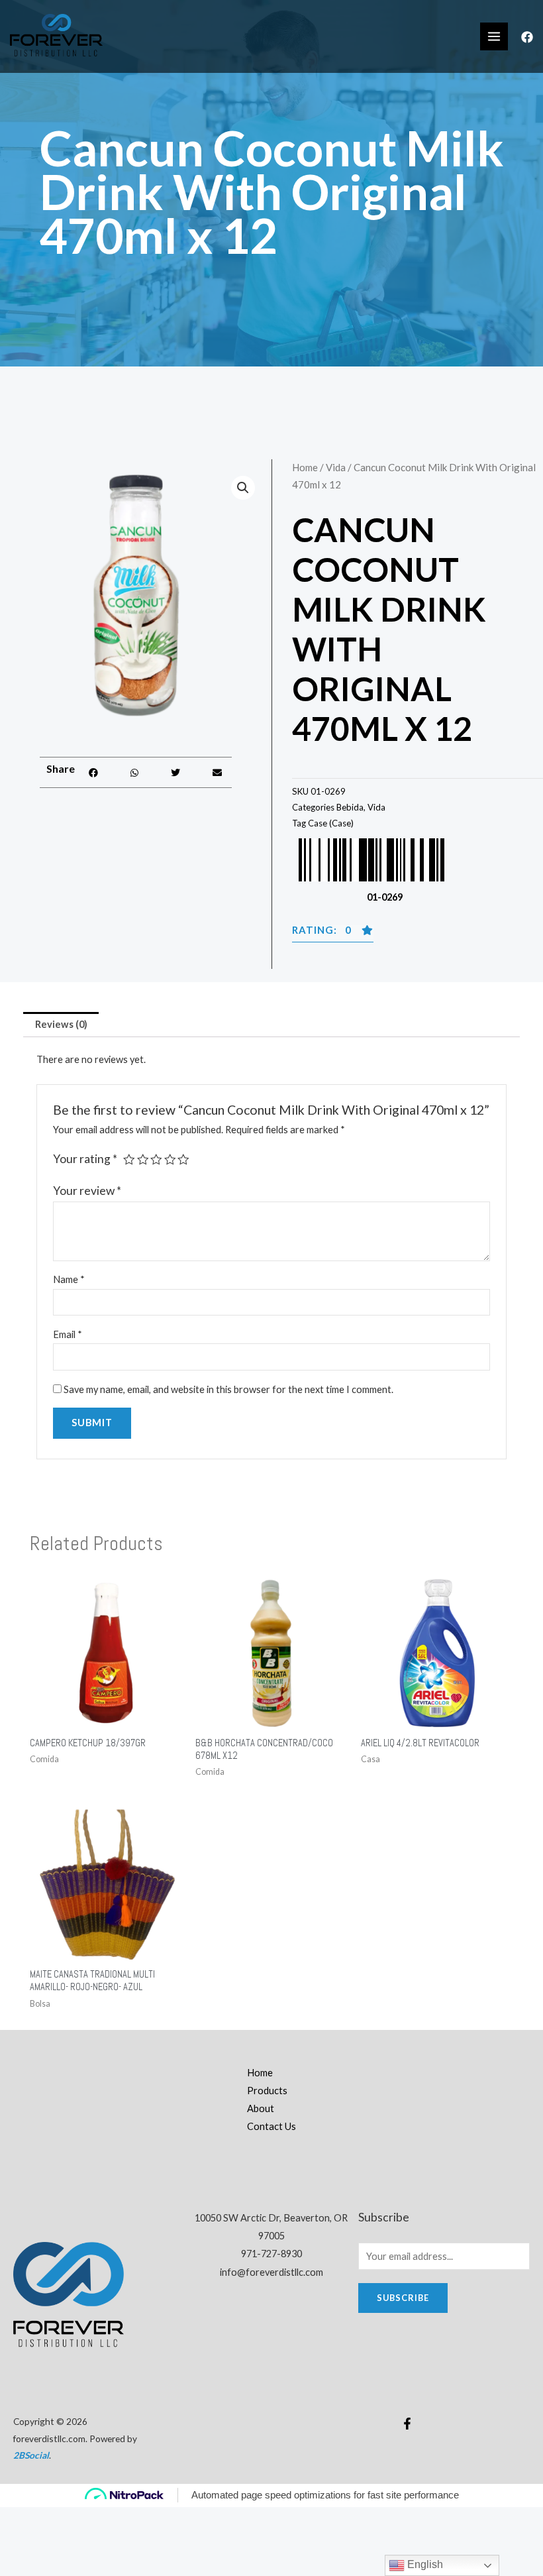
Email (68, 1334)
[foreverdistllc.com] (56, 36)
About (261, 2108)
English (424, 2564)
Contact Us (271, 2126)
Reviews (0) (61, 1024)
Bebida (350, 807)
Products (267, 2091)
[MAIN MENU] (494, 36)
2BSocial (31, 2455)
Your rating (85, 1159)
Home (305, 467)
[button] (93, 772)
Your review (87, 1191)
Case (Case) (331, 823)
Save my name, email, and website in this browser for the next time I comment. (228, 1389)
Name (69, 1279)
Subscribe (403, 2298)
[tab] (61, 1025)
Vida (336, 467)
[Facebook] (527, 37)
